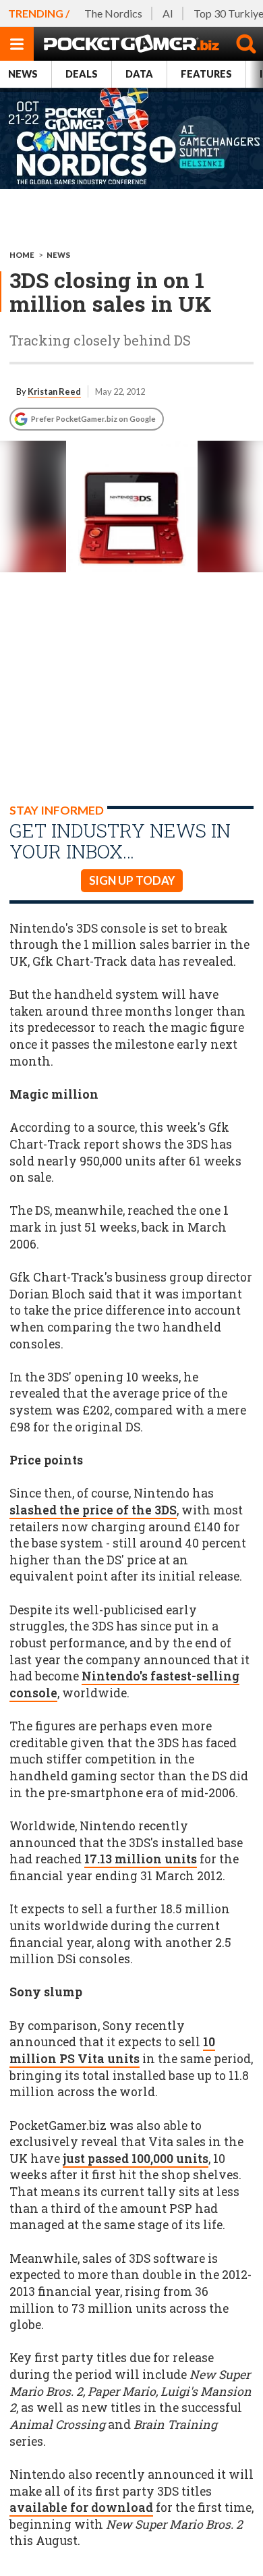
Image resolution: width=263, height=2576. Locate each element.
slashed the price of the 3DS (93, 1510)
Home (22, 255)
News (23, 74)
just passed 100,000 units (136, 2159)
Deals (82, 74)
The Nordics (113, 13)
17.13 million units (141, 1859)
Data (139, 74)
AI (168, 13)
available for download (81, 2508)
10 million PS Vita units (112, 2050)
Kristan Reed (54, 391)
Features (206, 74)
